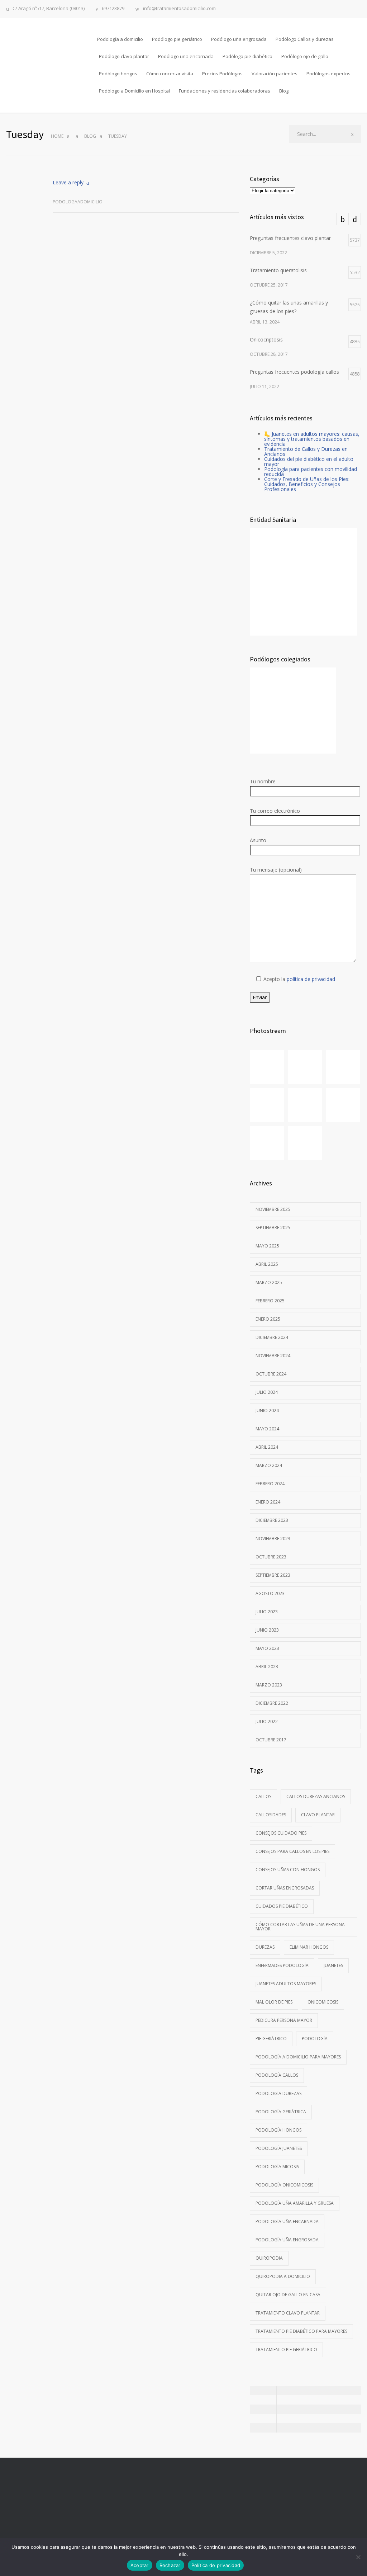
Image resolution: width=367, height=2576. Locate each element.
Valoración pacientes (275, 74)
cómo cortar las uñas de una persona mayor (300, 1927)
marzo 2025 (269, 1282)
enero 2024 (268, 1502)
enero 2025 (268, 1319)
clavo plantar (318, 1815)
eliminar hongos (309, 1947)
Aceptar (140, 2565)
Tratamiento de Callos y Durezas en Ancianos (306, 451)
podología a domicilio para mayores (298, 2057)
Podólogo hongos (118, 74)
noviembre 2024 (273, 1356)
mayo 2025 (267, 1246)
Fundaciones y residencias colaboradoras (225, 91)
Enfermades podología (282, 1965)
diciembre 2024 (272, 1337)
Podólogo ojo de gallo (305, 56)
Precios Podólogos (222, 74)
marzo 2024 (269, 1465)
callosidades (271, 1815)
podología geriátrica (281, 2112)
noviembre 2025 (273, 1209)
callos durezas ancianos (316, 1796)
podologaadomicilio (78, 202)
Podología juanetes (279, 2148)
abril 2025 (267, 1264)
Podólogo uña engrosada (239, 39)
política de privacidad (311, 979)
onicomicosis (323, 2002)
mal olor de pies (274, 2002)
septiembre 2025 (273, 1228)
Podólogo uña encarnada (186, 56)
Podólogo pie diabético (247, 56)
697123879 (113, 9)
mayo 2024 (267, 1429)
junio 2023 (267, 1630)
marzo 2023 (269, 1685)
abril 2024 (267, 1447)
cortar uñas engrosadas (285, 1888)
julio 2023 (267, 1612)
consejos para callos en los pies (292, 1851)
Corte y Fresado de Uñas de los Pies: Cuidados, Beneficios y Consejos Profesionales (307, 484)
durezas (265, 1947)
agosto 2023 (270, 1593)
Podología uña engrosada (287, 2240)
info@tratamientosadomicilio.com (179, 9)
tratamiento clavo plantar (288, 2313)
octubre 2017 (271, 1740)
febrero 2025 (270, 1301)
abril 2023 (267, 1667)
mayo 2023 (267, 1648)
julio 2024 (267, 1392)
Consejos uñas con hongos (288, 1870)
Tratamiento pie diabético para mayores (301, 2331)
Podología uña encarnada (287, 2221)
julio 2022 (267, 1721)
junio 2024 (267, 1410)
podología (315, 2039)
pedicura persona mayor (284, 2020)
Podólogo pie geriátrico (177, 39)
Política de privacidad (216, 2565)
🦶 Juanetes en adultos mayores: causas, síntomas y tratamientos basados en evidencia (312, 439)
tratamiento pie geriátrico (286, 2349)
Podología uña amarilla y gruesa (295, 2203)
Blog (284, 91)
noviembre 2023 (273, 1539)
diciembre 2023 (272, 1520)
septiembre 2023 (273, 1575)
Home (57, 136)
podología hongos (278, 2130)
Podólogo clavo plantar (124, 56)
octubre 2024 (271, 1374)
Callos (263, 1796)
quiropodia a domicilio (283, 2276)
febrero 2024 (270, 1484)
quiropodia (269, 2258)
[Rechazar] (358, 2557)
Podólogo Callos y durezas (305, 39)
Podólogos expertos (328, 74)
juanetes (333, 1965)
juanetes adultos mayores (286, 1984)
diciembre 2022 (272, 1703)
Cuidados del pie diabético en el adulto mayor (309, 461)
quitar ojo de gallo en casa (288, 2295)
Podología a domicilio (120, 39)
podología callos (277, 2075)
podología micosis (277, 2167)
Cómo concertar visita (170, 74)
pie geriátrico (271, 2039)
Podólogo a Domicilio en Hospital (134, 91)
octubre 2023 (271, 1557)
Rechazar (170, 2565)
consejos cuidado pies (281, 1833)
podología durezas (278, 2093)
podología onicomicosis (284, 2185)
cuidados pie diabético (282, 1906)
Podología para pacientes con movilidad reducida (311, 471)
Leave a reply (68, 182)
